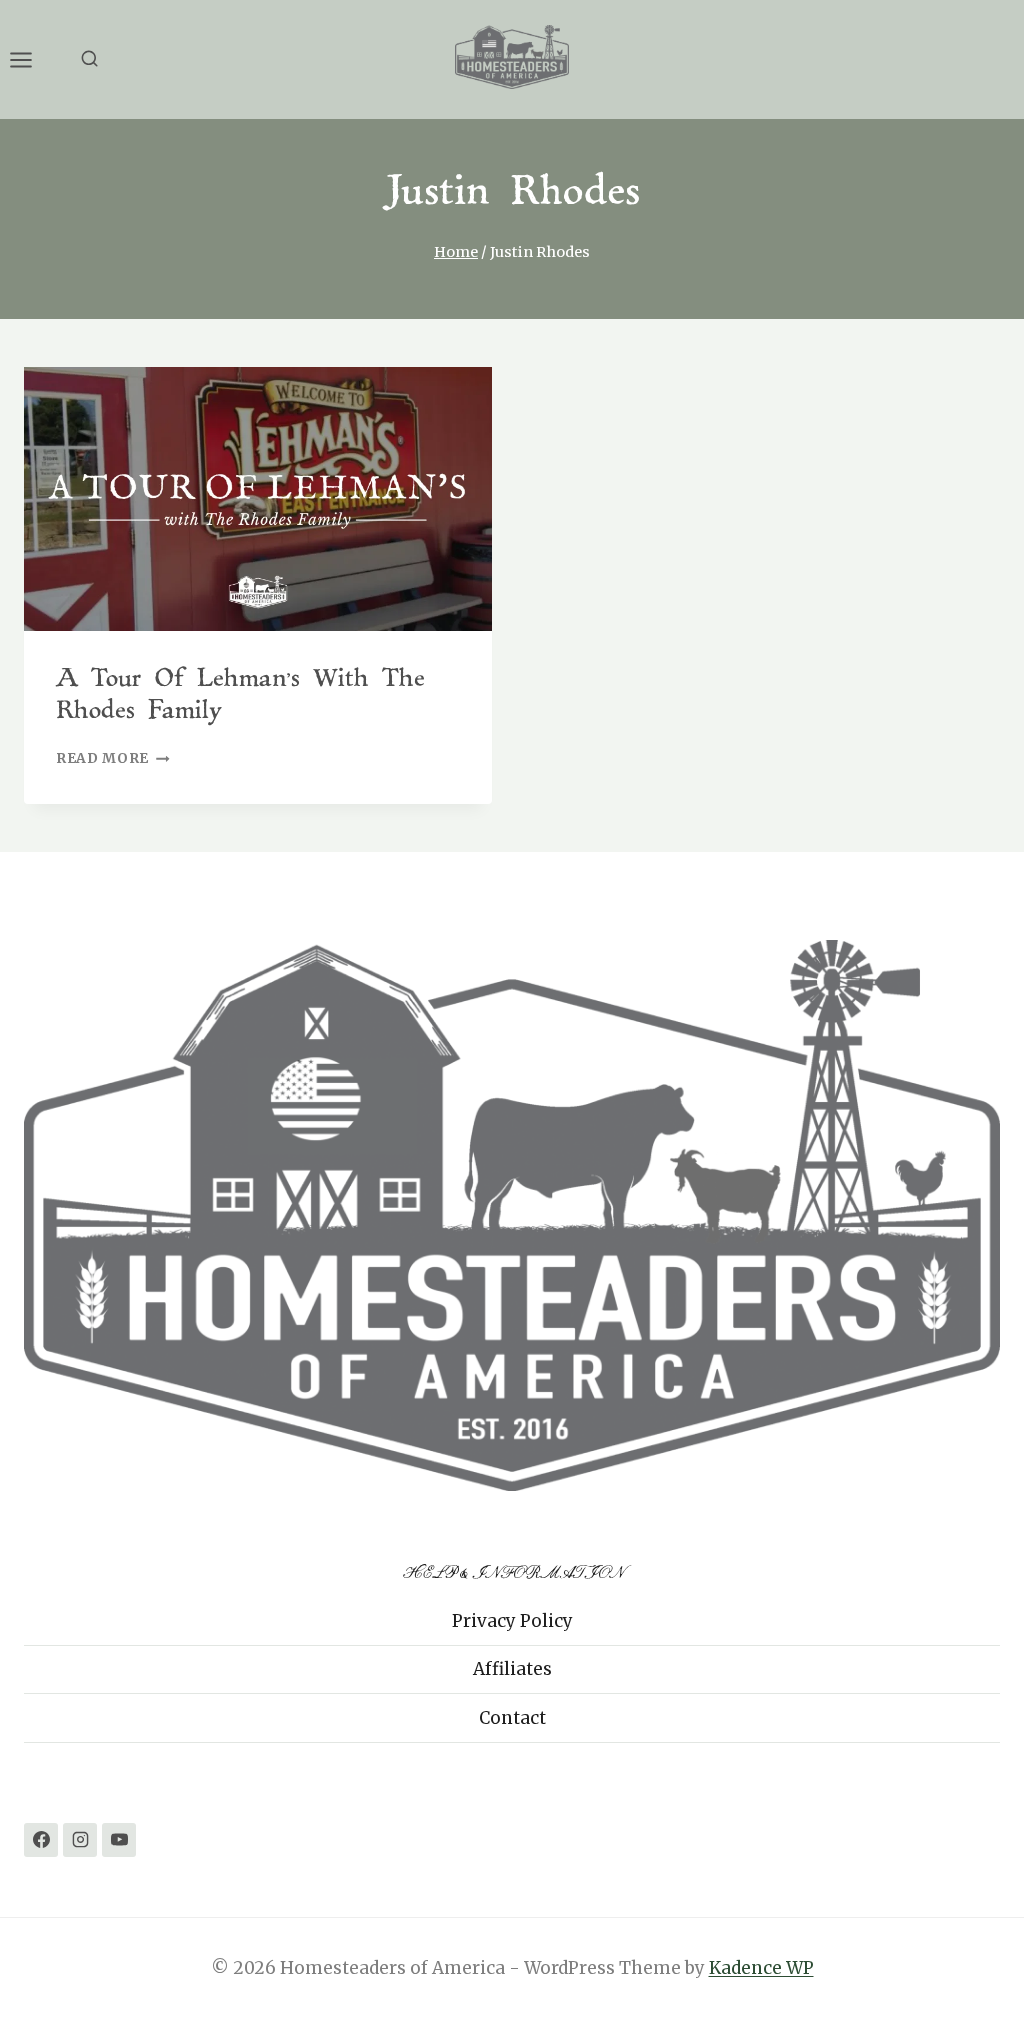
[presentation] (258, 498)
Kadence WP (761, 1968)
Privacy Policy (512, 1621)
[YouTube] (119, 1840)
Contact (512, 1718)
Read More (113, 758)
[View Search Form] (89, 59)
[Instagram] (80, 1840)
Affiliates (512, 1669)
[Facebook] (41, 1840)
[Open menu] (31, 59)
